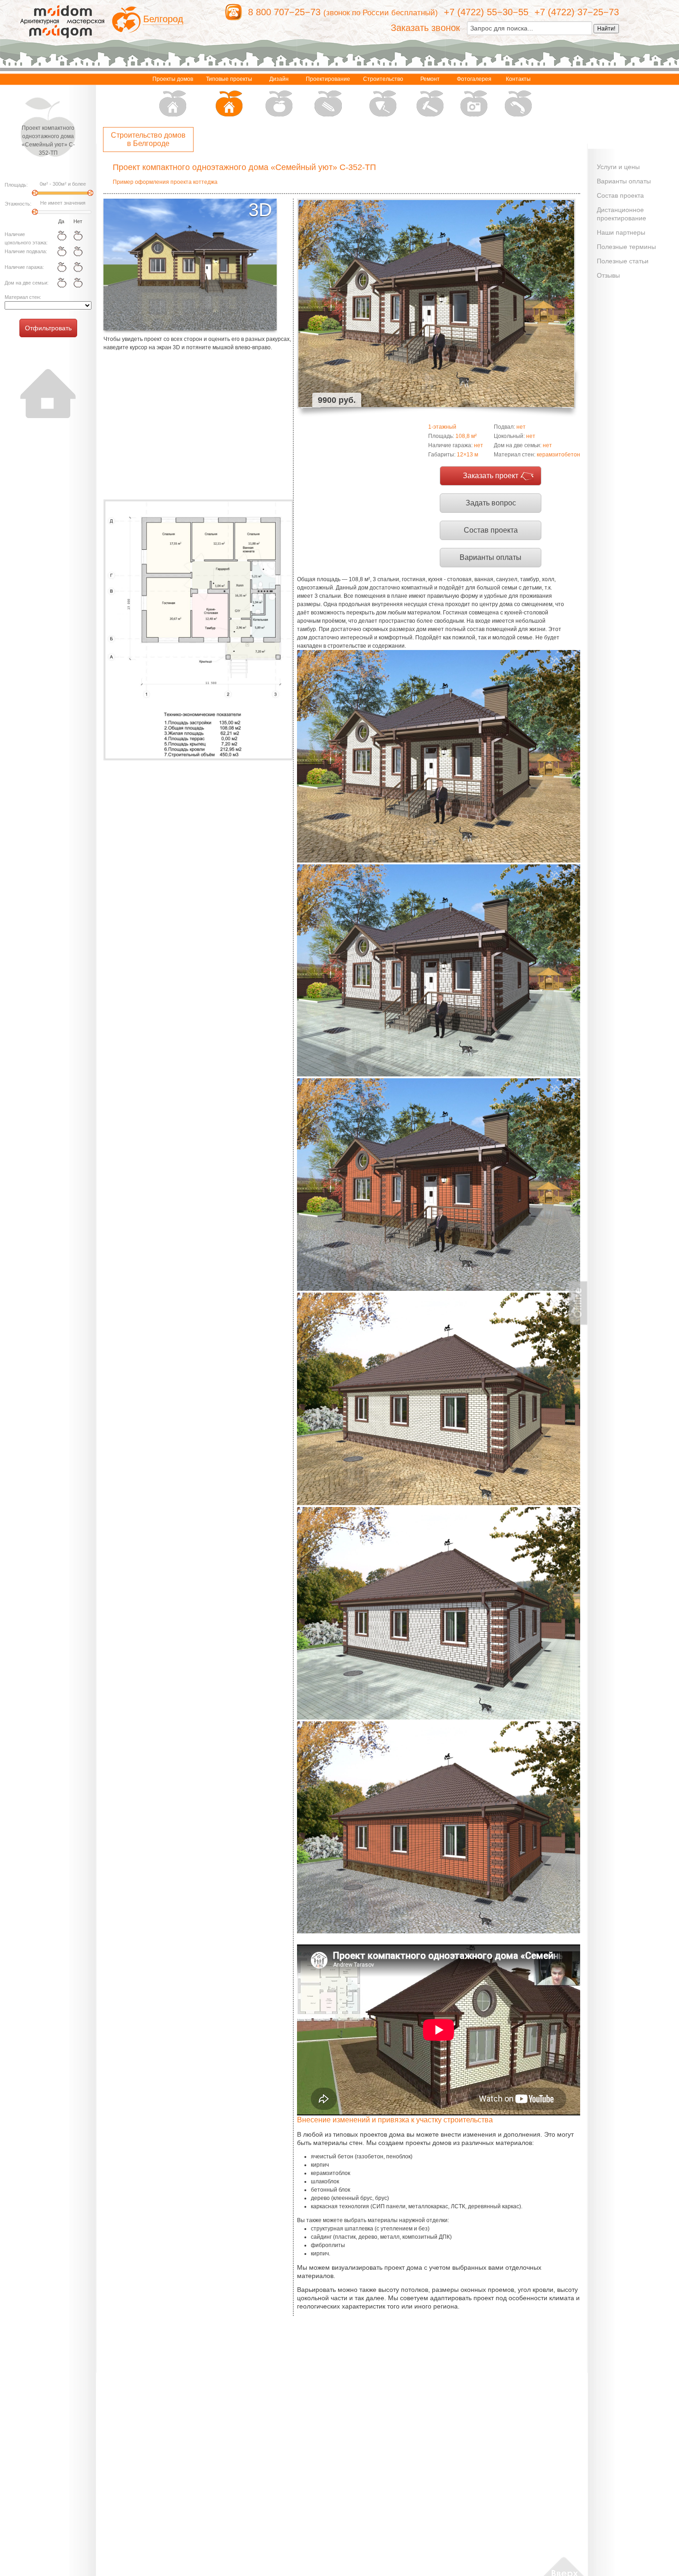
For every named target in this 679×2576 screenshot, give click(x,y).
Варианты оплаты (491, 557)
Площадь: (16, 185)
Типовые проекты (229, 79)
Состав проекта (491, 530)
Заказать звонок (425, 28)
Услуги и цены (618, 167)
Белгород (163, 19)
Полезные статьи (623, 261)
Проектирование (328, 79)
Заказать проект (491, 476)
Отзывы (608, 275)
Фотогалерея (474, 79)
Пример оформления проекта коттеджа (165, 182)
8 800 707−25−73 (284, 12)
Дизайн (279, 79)
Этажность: (18, 204)
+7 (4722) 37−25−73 (577, 12)
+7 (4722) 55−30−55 (486, 12)
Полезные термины (626, 247)
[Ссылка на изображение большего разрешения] (198, 630)
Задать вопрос (491, 503)
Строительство (383, 79)
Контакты (518, 79)
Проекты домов (173, 79)
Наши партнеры (621, 232)
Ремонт (430, 79)
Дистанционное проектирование (621, 214)
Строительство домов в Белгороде (148, 139)
